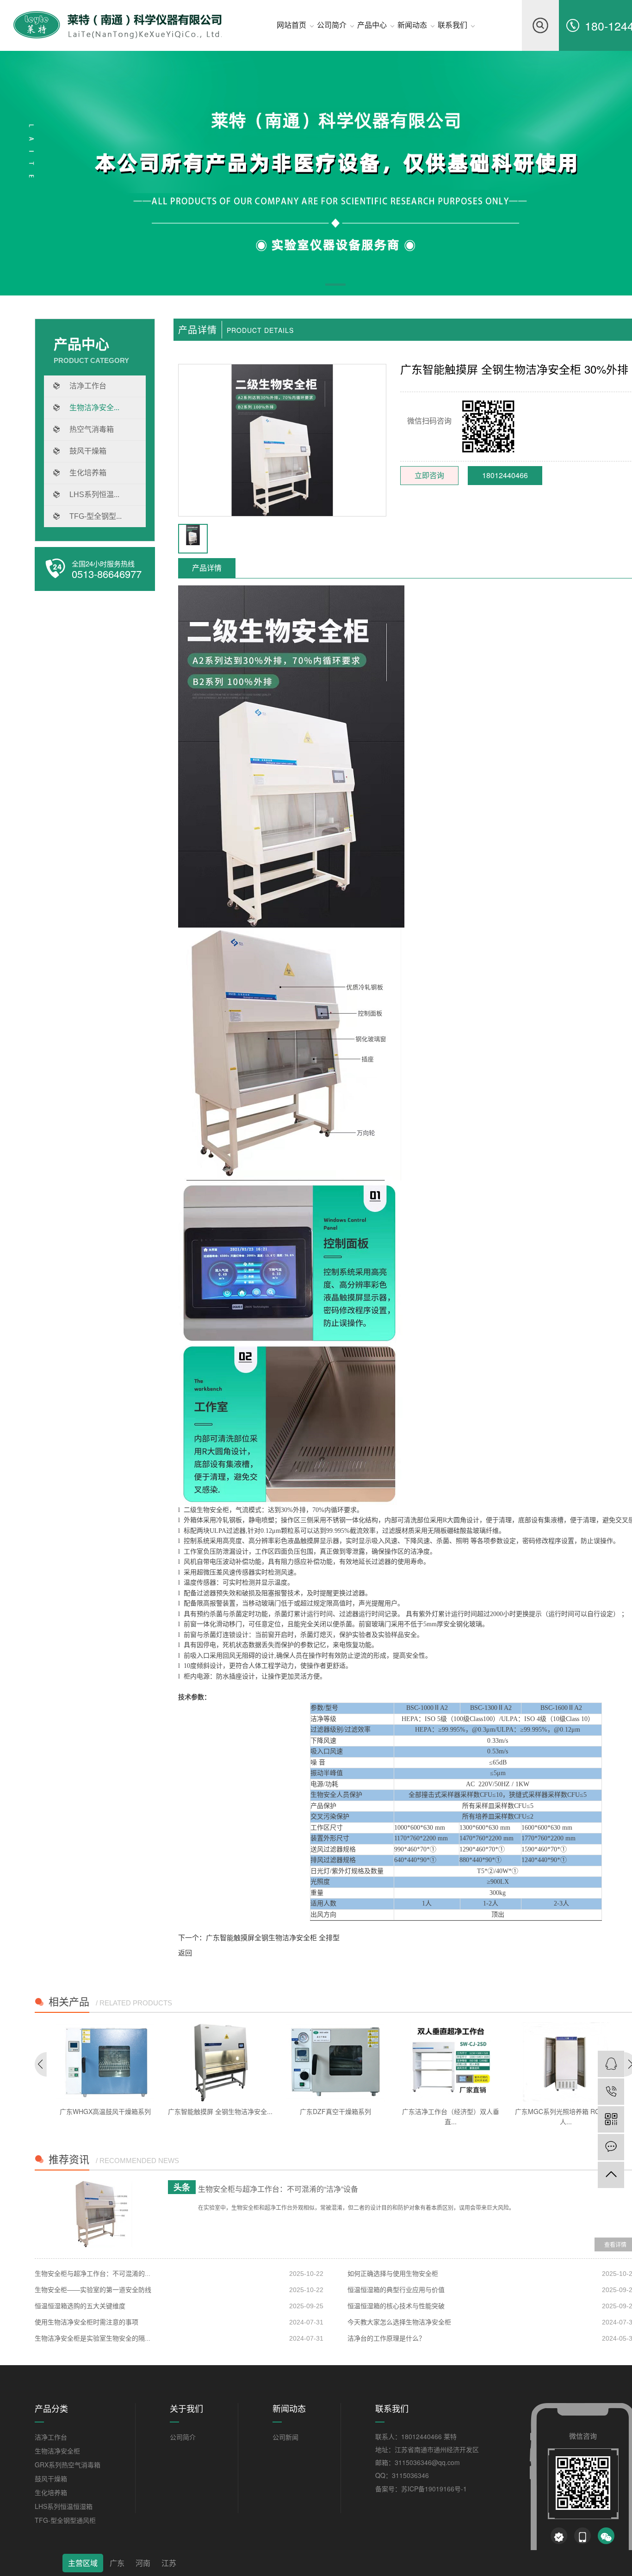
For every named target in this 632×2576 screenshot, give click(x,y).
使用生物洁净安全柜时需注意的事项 (87, 2322)
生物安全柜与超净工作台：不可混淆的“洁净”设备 (278, 2189)
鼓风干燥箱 (88, 451)
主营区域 (83, 2563)
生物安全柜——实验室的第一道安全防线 (93, 2290)
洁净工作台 (88, 386)
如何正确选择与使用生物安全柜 (393, 2274)
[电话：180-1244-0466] (611, 2092)
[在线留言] (611, 2147)
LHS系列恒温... (94, 495)
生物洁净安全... (94, 408)
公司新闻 (285, 2437)
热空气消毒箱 (92, 429)
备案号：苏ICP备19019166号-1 (421, 2489)
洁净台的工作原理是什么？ (386, 2338)
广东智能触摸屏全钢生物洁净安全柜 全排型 (273, 1937)
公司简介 (183, 2437)
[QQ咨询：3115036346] (611, 2064)
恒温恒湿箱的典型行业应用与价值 (396, 2290)
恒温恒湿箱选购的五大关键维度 (80, 2306)
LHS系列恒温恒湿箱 (64, 2506)
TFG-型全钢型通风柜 (65, 2520)
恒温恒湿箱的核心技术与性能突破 (396, 2306)
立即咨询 (429, 475)
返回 (185, 1952)
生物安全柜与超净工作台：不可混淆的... (93, 2274)
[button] (335, 286)
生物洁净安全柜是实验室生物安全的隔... (93, 2338)
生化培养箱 (88, 473)
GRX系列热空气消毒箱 (68, 2465)
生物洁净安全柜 (57, 2451)
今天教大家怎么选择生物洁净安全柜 (399, 2322)
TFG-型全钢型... (96, 516)
